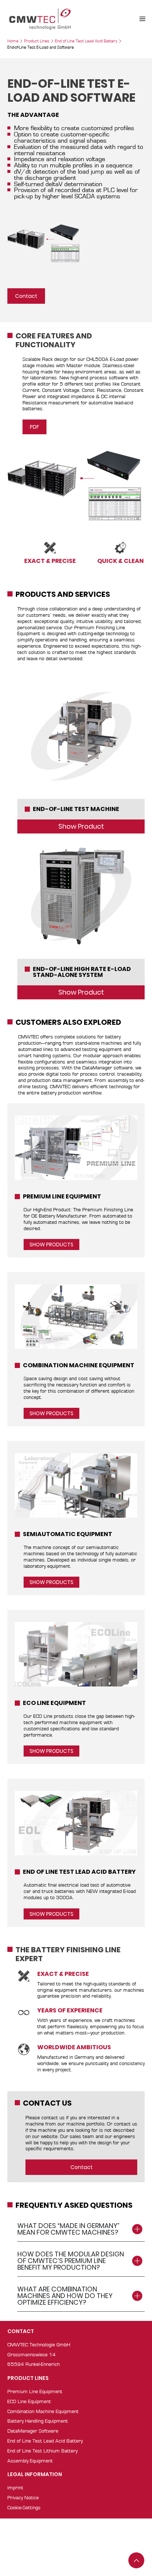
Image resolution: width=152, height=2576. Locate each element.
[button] (142, 19)
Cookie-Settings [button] (24, 2508)
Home (13, 41)
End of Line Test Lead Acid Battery (86, 41)
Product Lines (37, 41)
